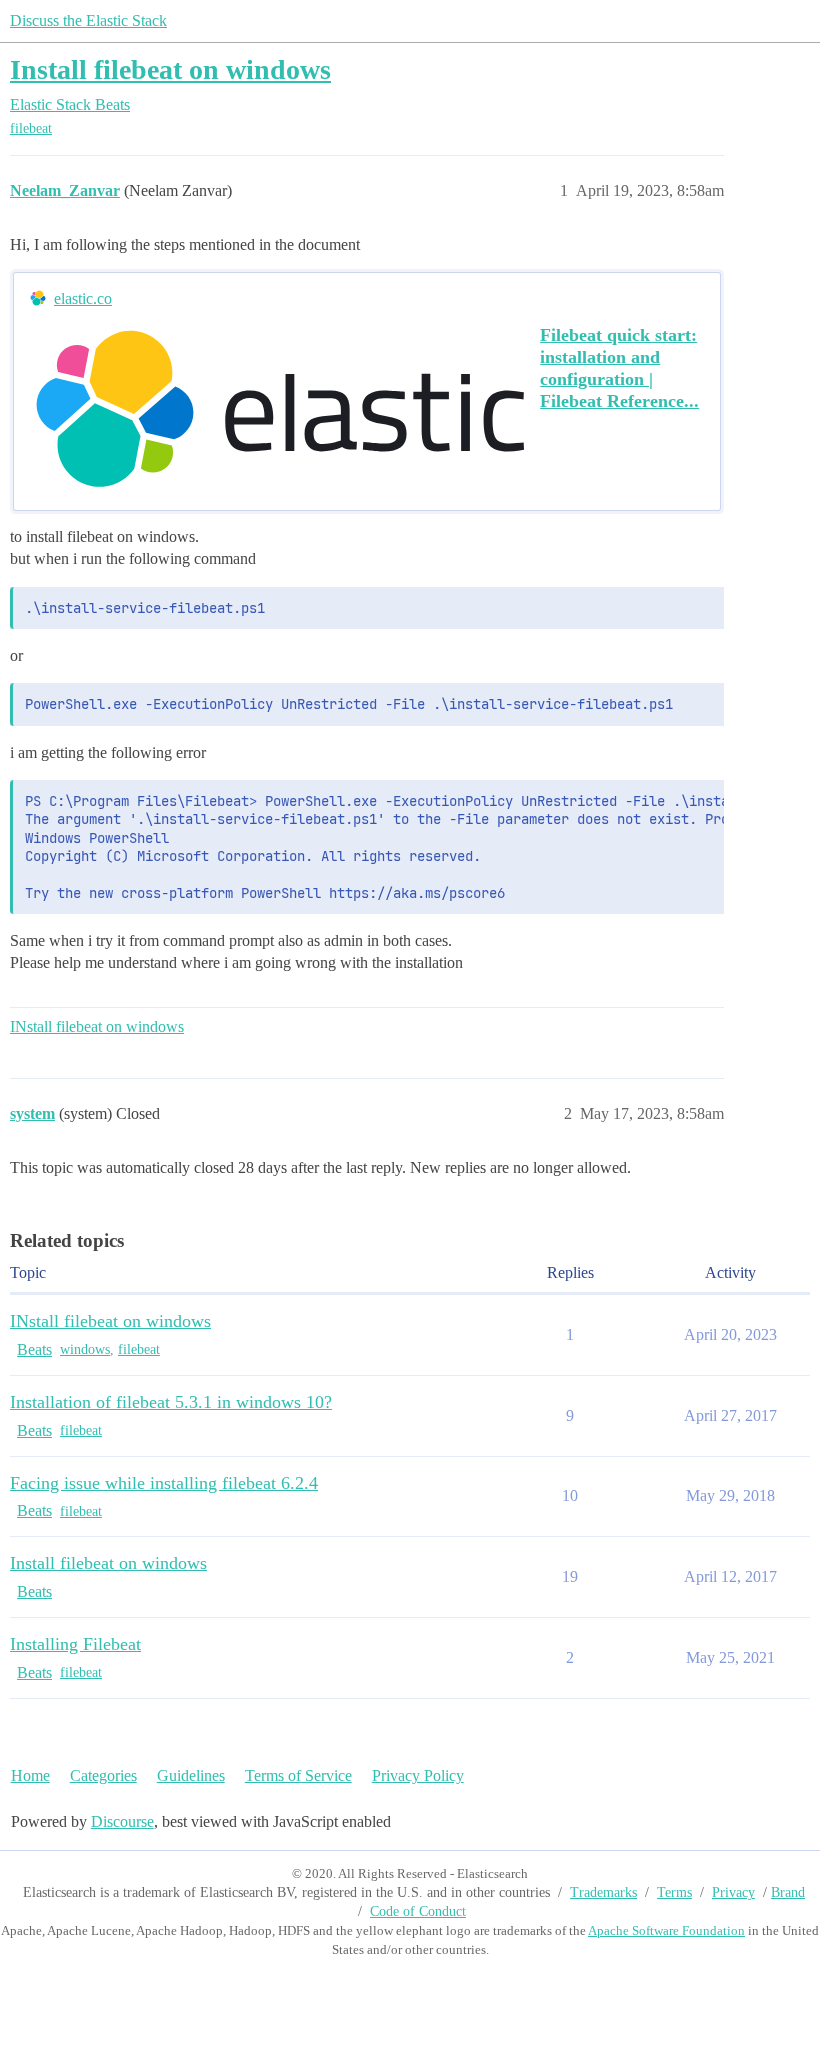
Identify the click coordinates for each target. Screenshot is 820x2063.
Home (30, 1775)
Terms (674, 1892)
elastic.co (83, 298)
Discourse (122, 1821)
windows (85, 1349)
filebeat (31, 128)
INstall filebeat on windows (97, 1026)
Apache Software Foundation (666, 1930)
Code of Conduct (418, 1911)
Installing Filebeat (75, 1644)
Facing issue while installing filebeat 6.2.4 (164, 1483)
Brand (788, 1892)
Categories (103, 1775)
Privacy (733, 1892)
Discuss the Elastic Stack (88, 20)
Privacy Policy (418, 1775)
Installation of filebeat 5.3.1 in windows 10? (171, 1402)
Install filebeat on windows (170, 69)
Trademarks (603, 1892)
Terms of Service (298, 1775)
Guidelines (191, 1775)
